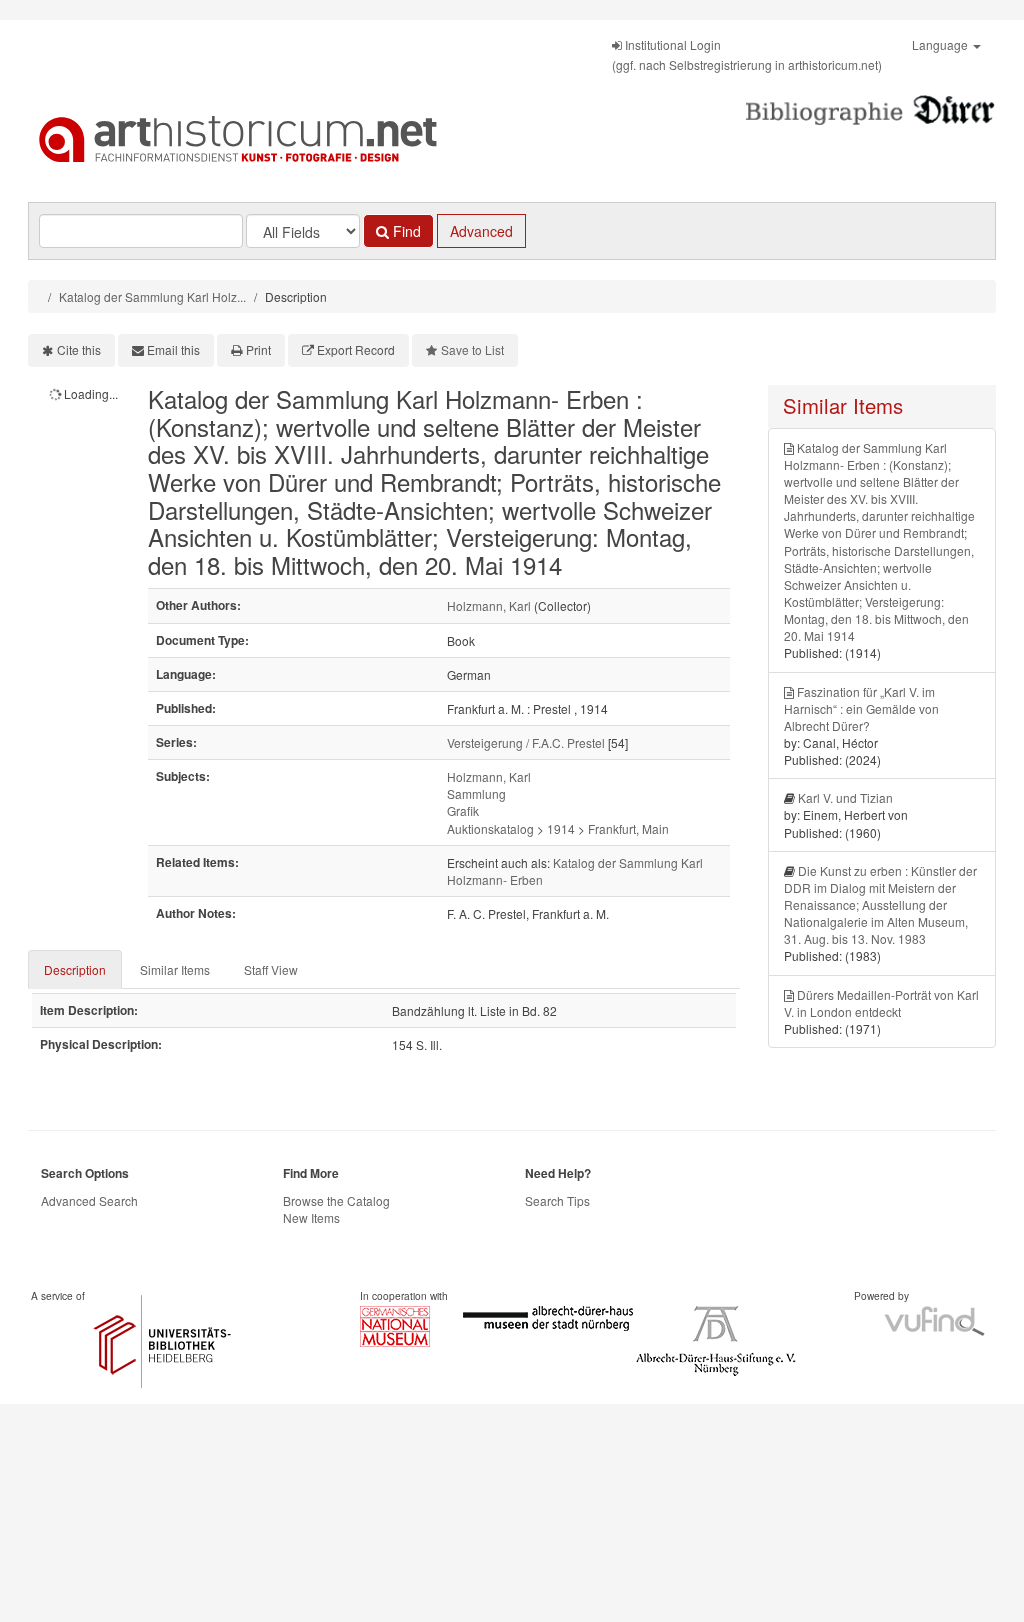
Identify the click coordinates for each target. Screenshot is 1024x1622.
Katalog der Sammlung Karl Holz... (152, 296)
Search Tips (557, 1200)
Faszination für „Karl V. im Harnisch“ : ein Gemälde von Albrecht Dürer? (861, 708)
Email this (173, 349)
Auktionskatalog (490, 828)
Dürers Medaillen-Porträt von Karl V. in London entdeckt (881, 1003)
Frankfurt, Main (628, 828)
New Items (311, 1217)
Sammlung (476, 793)
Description (75, 969)
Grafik (463, 810)
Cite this (79, 349)
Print (258, 349)
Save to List (472, 349)
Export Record (356, 349)
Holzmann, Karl (489, 605)
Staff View (271, 969)
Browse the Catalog (336, 1200)
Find (405, 231)
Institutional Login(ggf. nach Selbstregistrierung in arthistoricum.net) (747, 54)
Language (941, 44)
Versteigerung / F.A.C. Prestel (526, 742)
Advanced (481, 231)
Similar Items (175, 969)
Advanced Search (89, 1200)
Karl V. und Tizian (845, 797)
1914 (561, 828)
